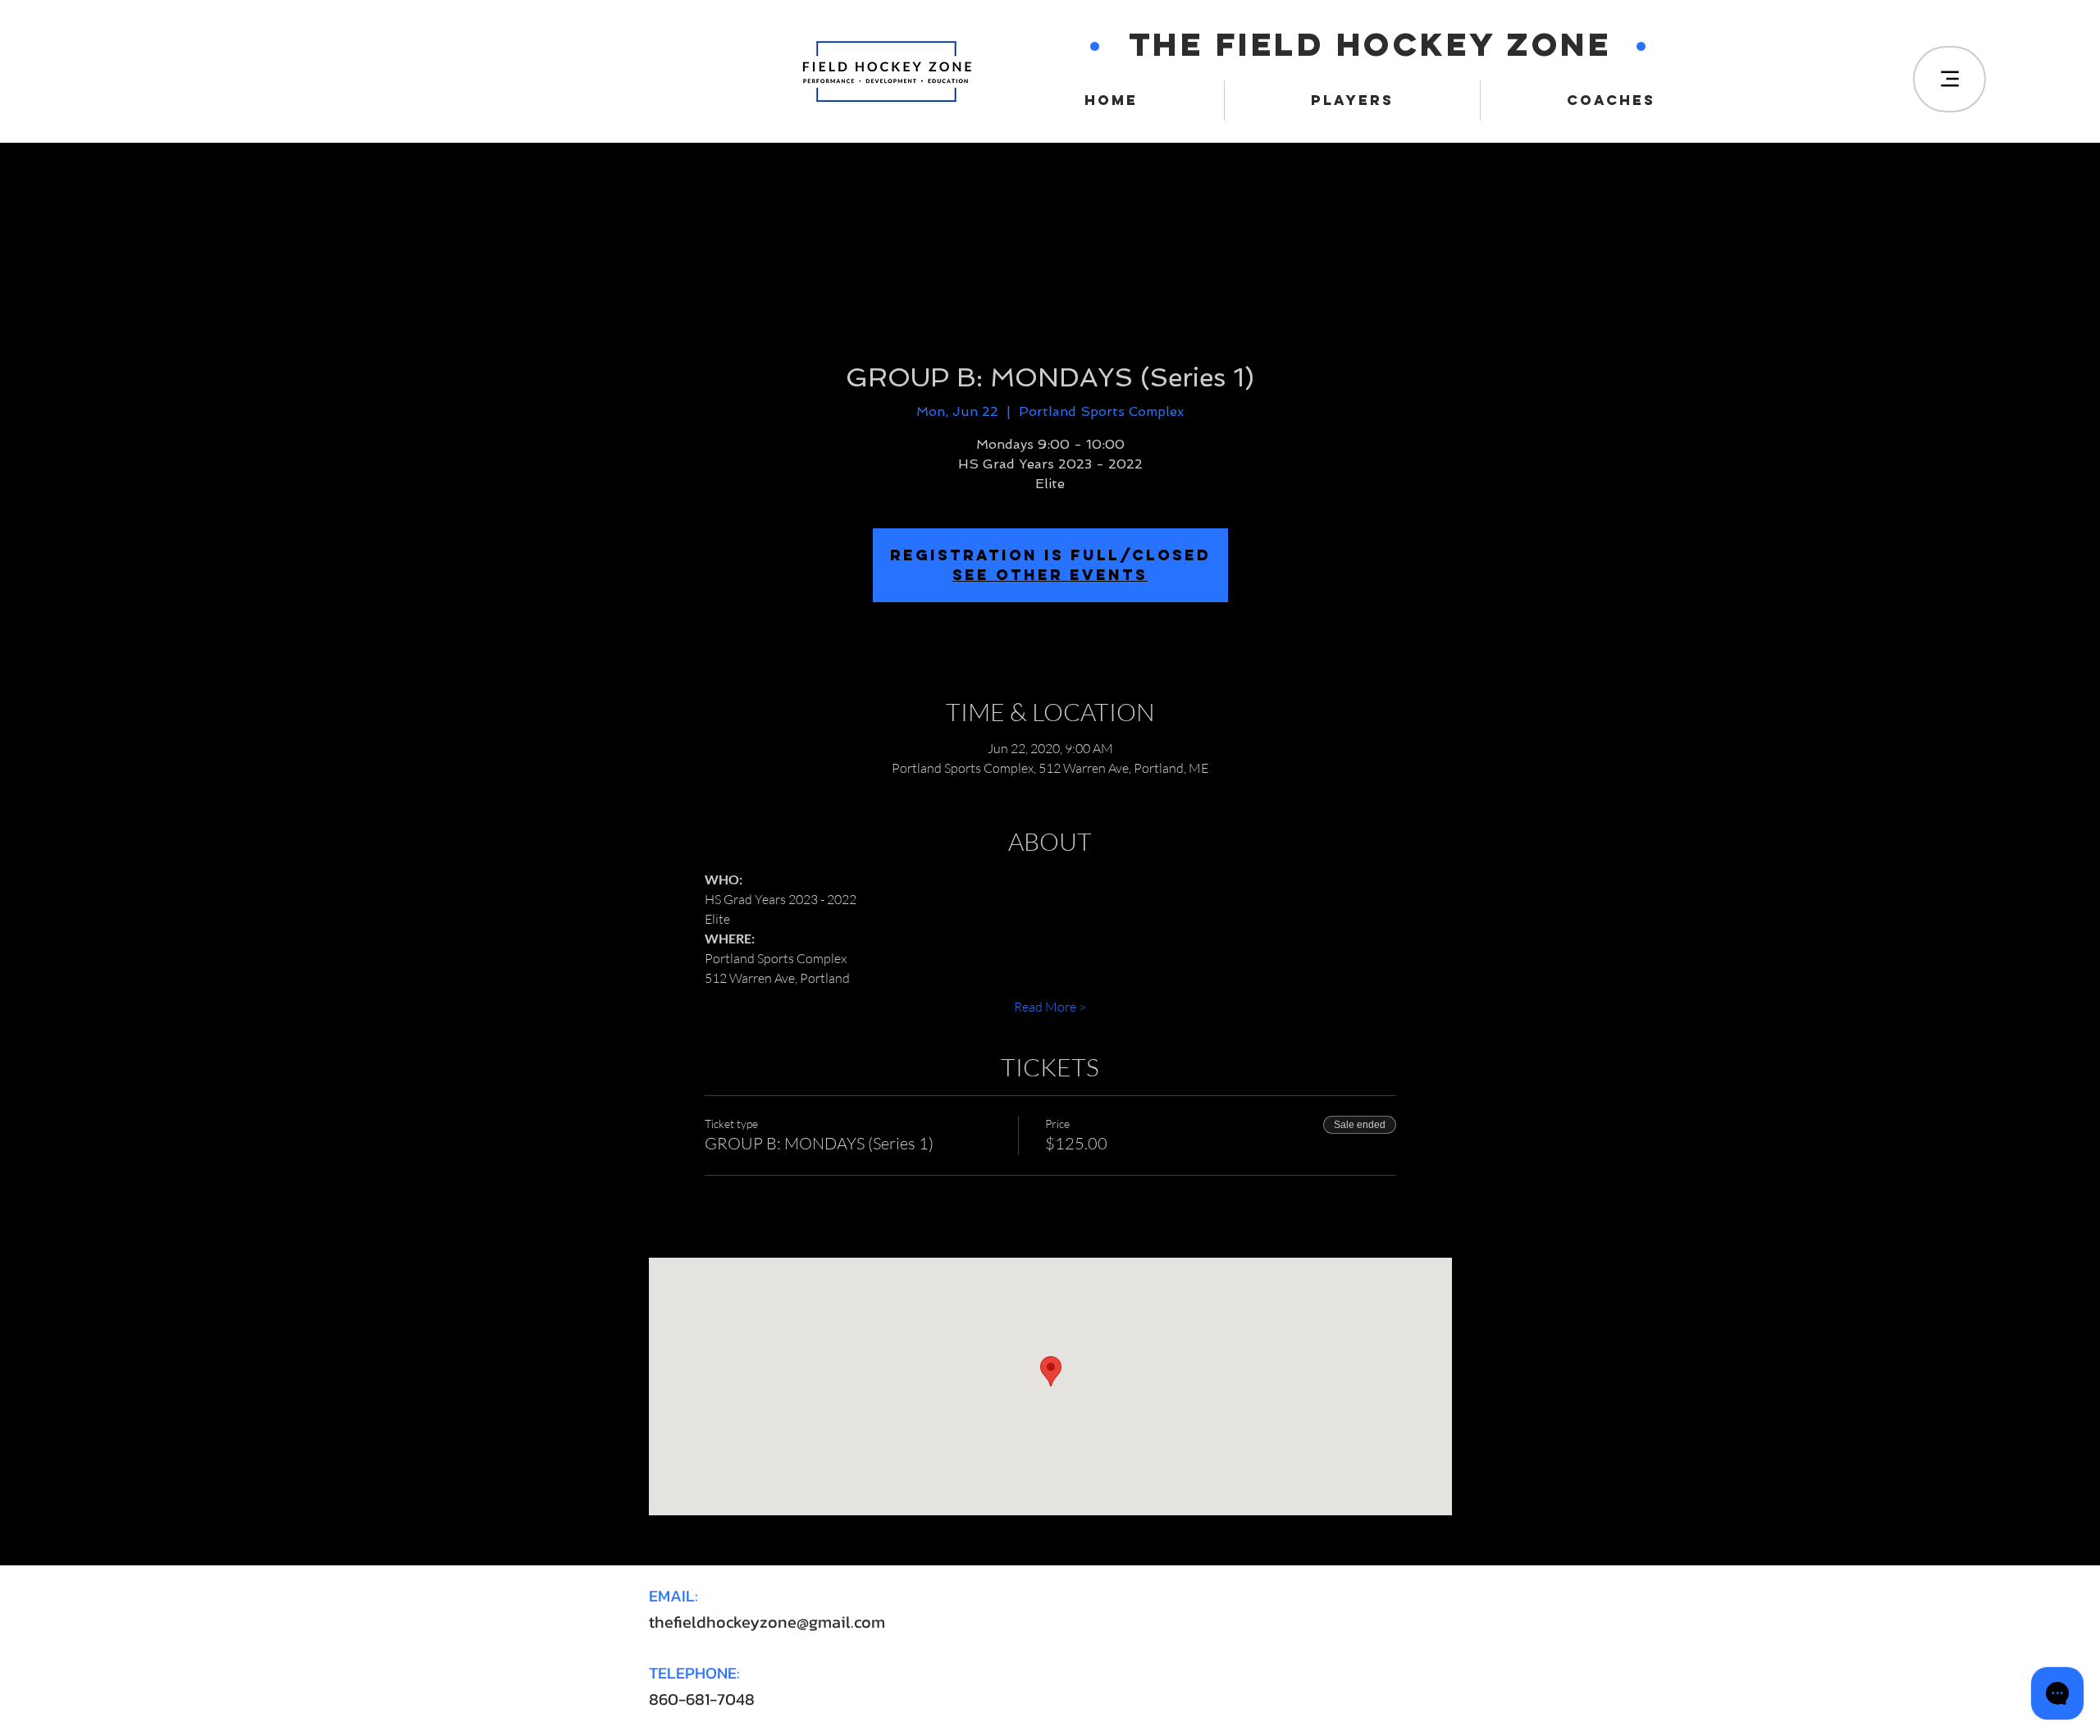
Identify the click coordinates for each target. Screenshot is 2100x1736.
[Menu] (1949, 79)
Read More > (1050, 1007)
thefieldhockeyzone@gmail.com (767, 1622)
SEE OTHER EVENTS (1050, 575)
